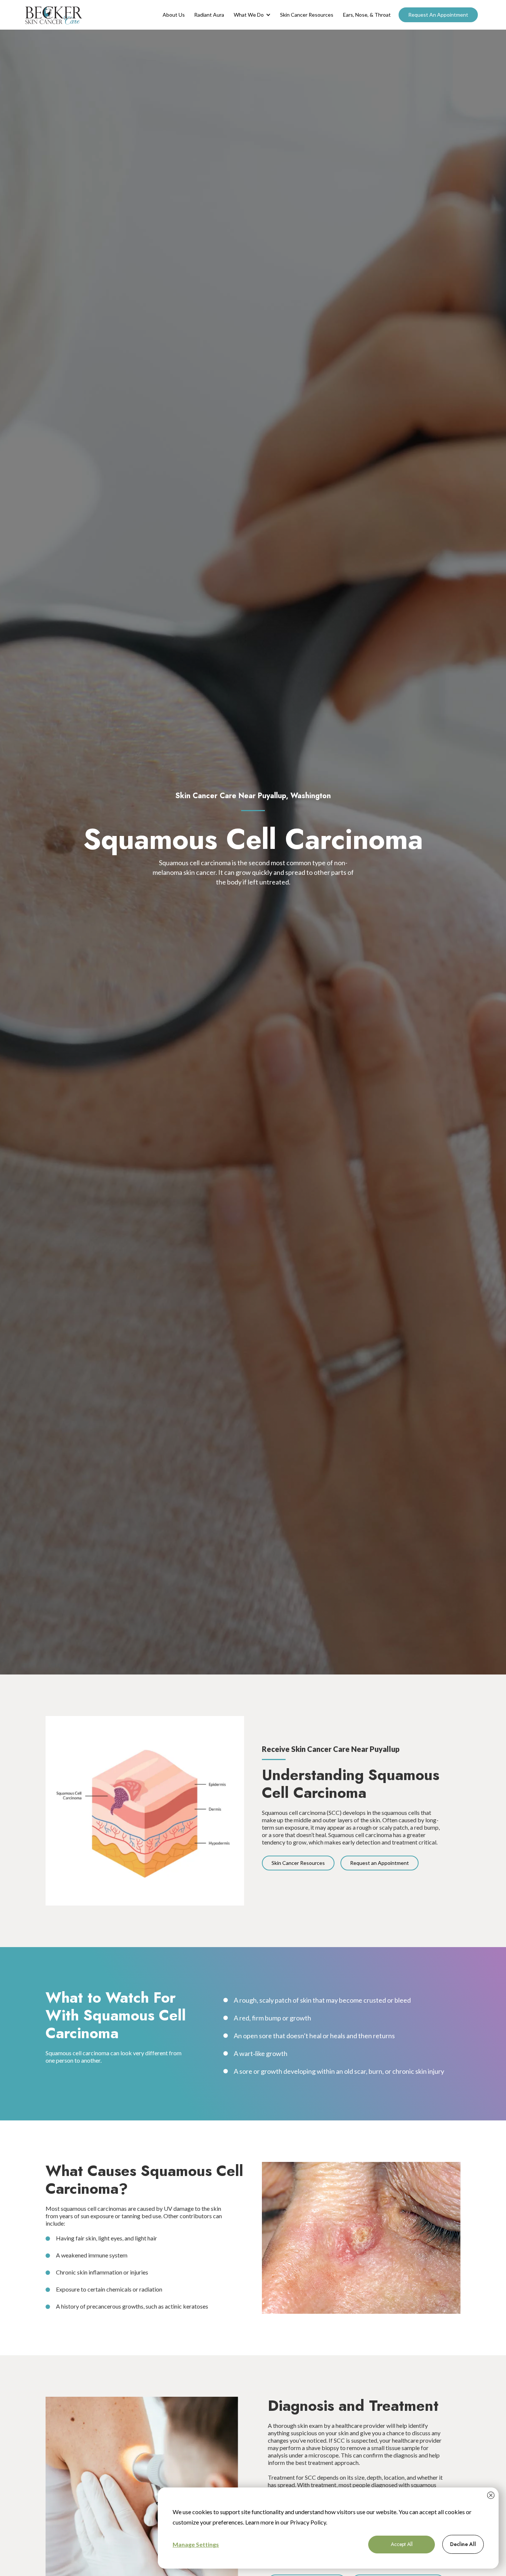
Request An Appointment (438, 15)
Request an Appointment (379, 1863)
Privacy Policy (308, 2522)
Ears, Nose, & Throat (367, 15)
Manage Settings (196, 2544)
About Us (174, 15)
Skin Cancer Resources (307, 15)
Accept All (402, 2544)
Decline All (463, 2544)
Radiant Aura (209, 15)
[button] (252, 15)
